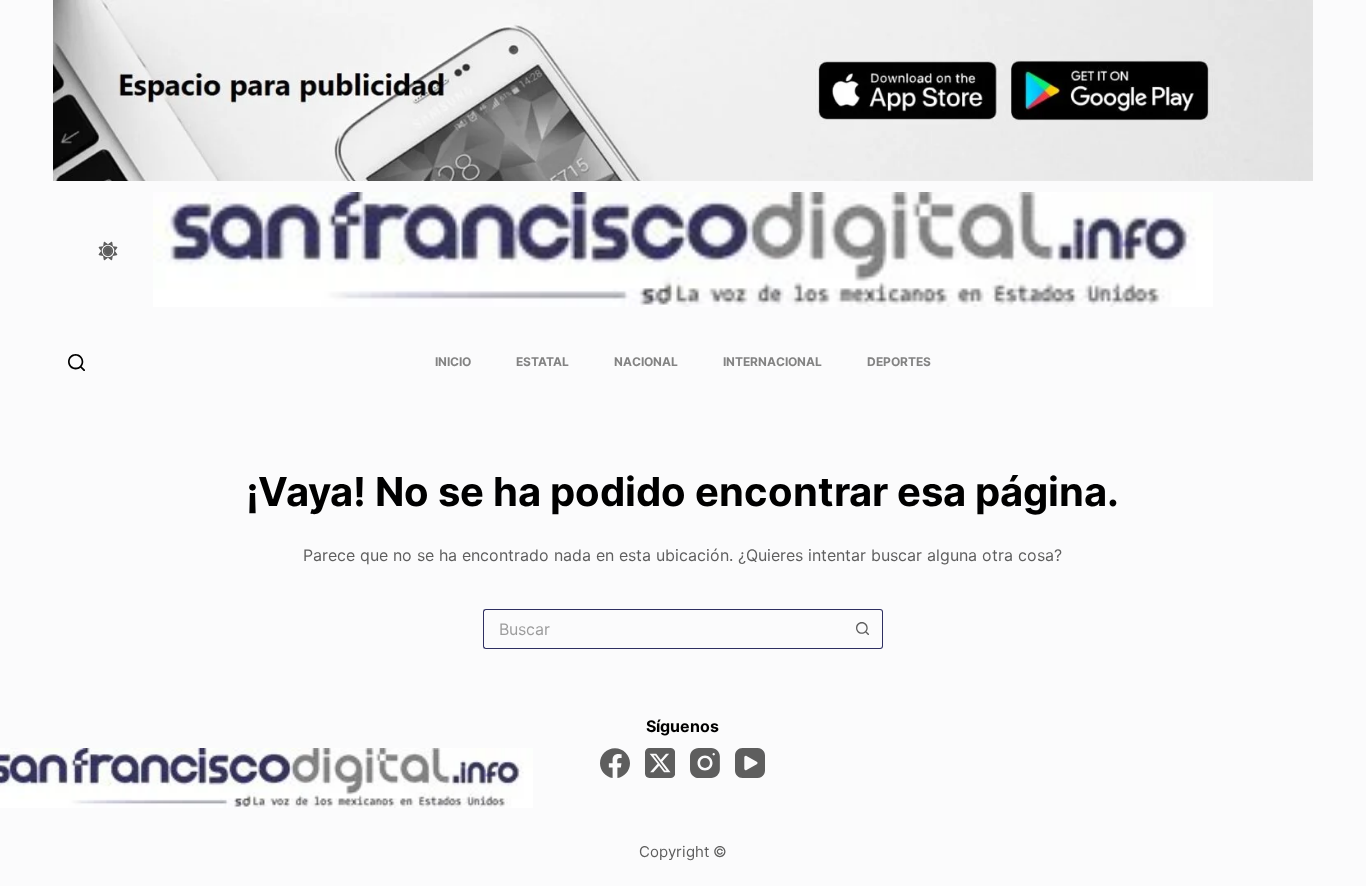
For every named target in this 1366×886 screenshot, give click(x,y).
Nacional (646, 361)
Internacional (772, 361)
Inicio (453, 361)
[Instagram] (705, 763)
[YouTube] (750, 763)
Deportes (899, 361)
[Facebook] (615, 763)
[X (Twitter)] (660, 763)
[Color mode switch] (108, 251)
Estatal (542, 361)
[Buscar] (76, 362)
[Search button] (863, 629)
